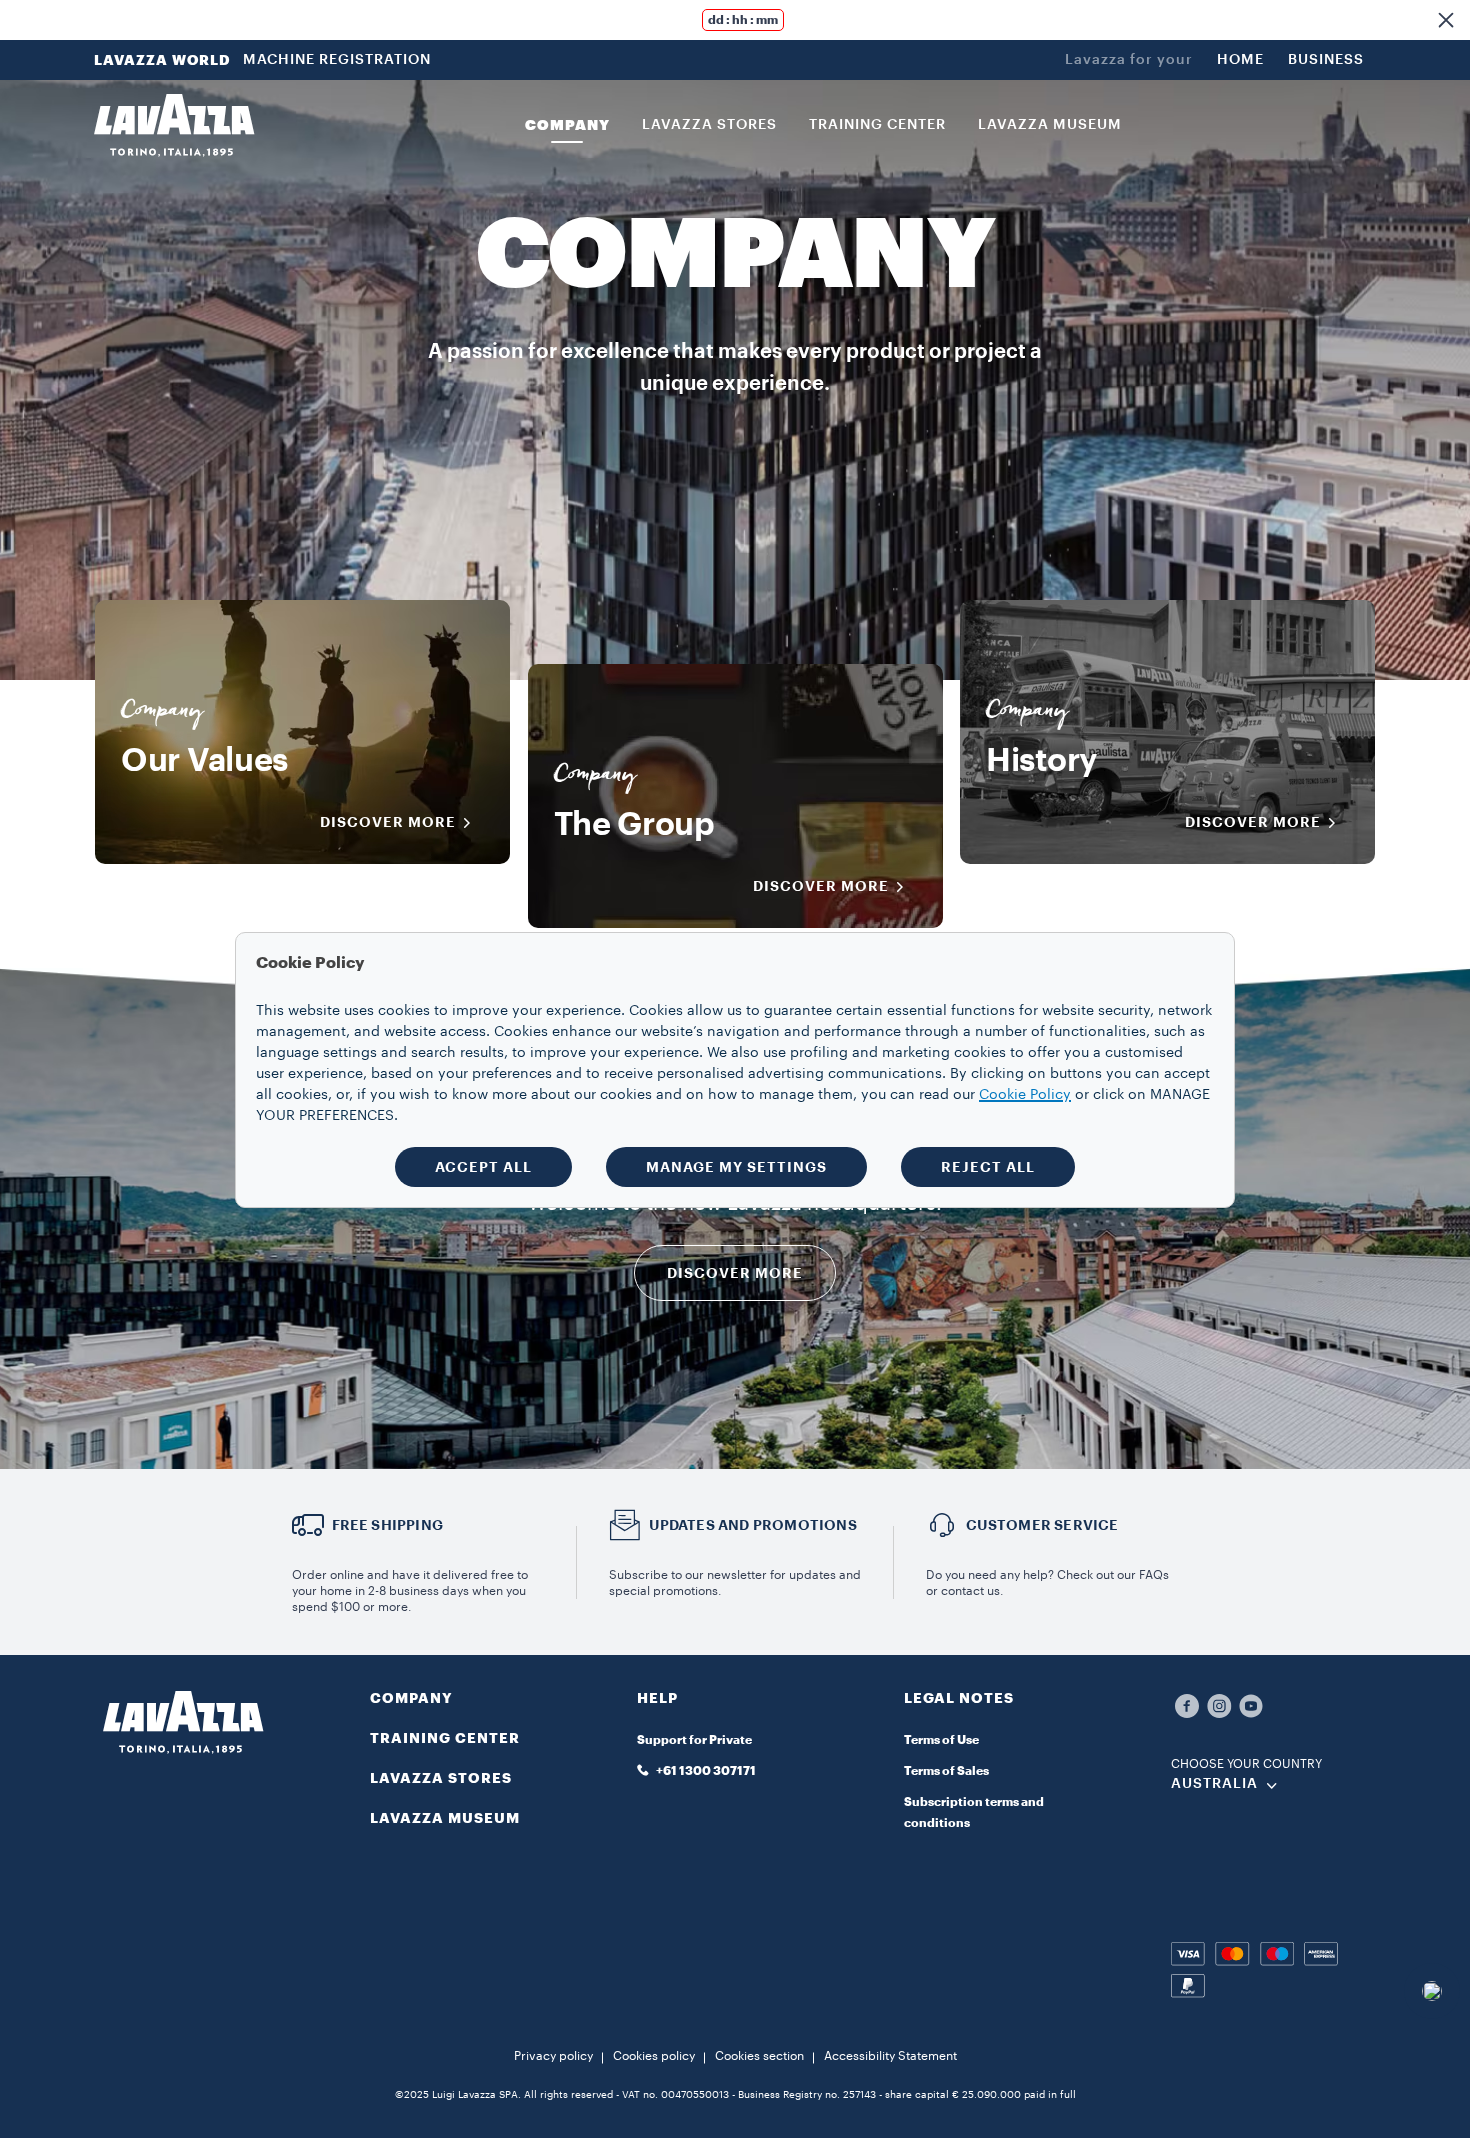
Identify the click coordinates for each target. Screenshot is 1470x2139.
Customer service (1042, 1525)
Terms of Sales (946, 1771)
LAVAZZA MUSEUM (445, 1818)
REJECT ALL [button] (988, 1167)
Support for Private (694, 1740)
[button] (1446, 20)
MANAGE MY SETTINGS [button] (736, 1167)
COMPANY (411, 1698)
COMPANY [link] (567, 125)
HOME (1240, 60)
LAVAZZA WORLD (162, 60)
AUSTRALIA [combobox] (1214, 1784)
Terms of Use (941, 1740)
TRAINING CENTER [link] (877, 125)
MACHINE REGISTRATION (337, 60)
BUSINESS (1326, 60)
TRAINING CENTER (445, 1738)
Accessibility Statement (890, 2056)
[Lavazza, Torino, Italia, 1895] (174, 125)
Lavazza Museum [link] (1050, 125)
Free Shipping (388, 1525)
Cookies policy (654, 2056)
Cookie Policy (1025, 1095)
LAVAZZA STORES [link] (709, 125)
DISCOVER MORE (388, 822)
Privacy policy (553, 2056)
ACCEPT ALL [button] (483, 1167)
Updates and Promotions (753, 1525)
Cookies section (759, 2056)
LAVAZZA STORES (441, 1778)
